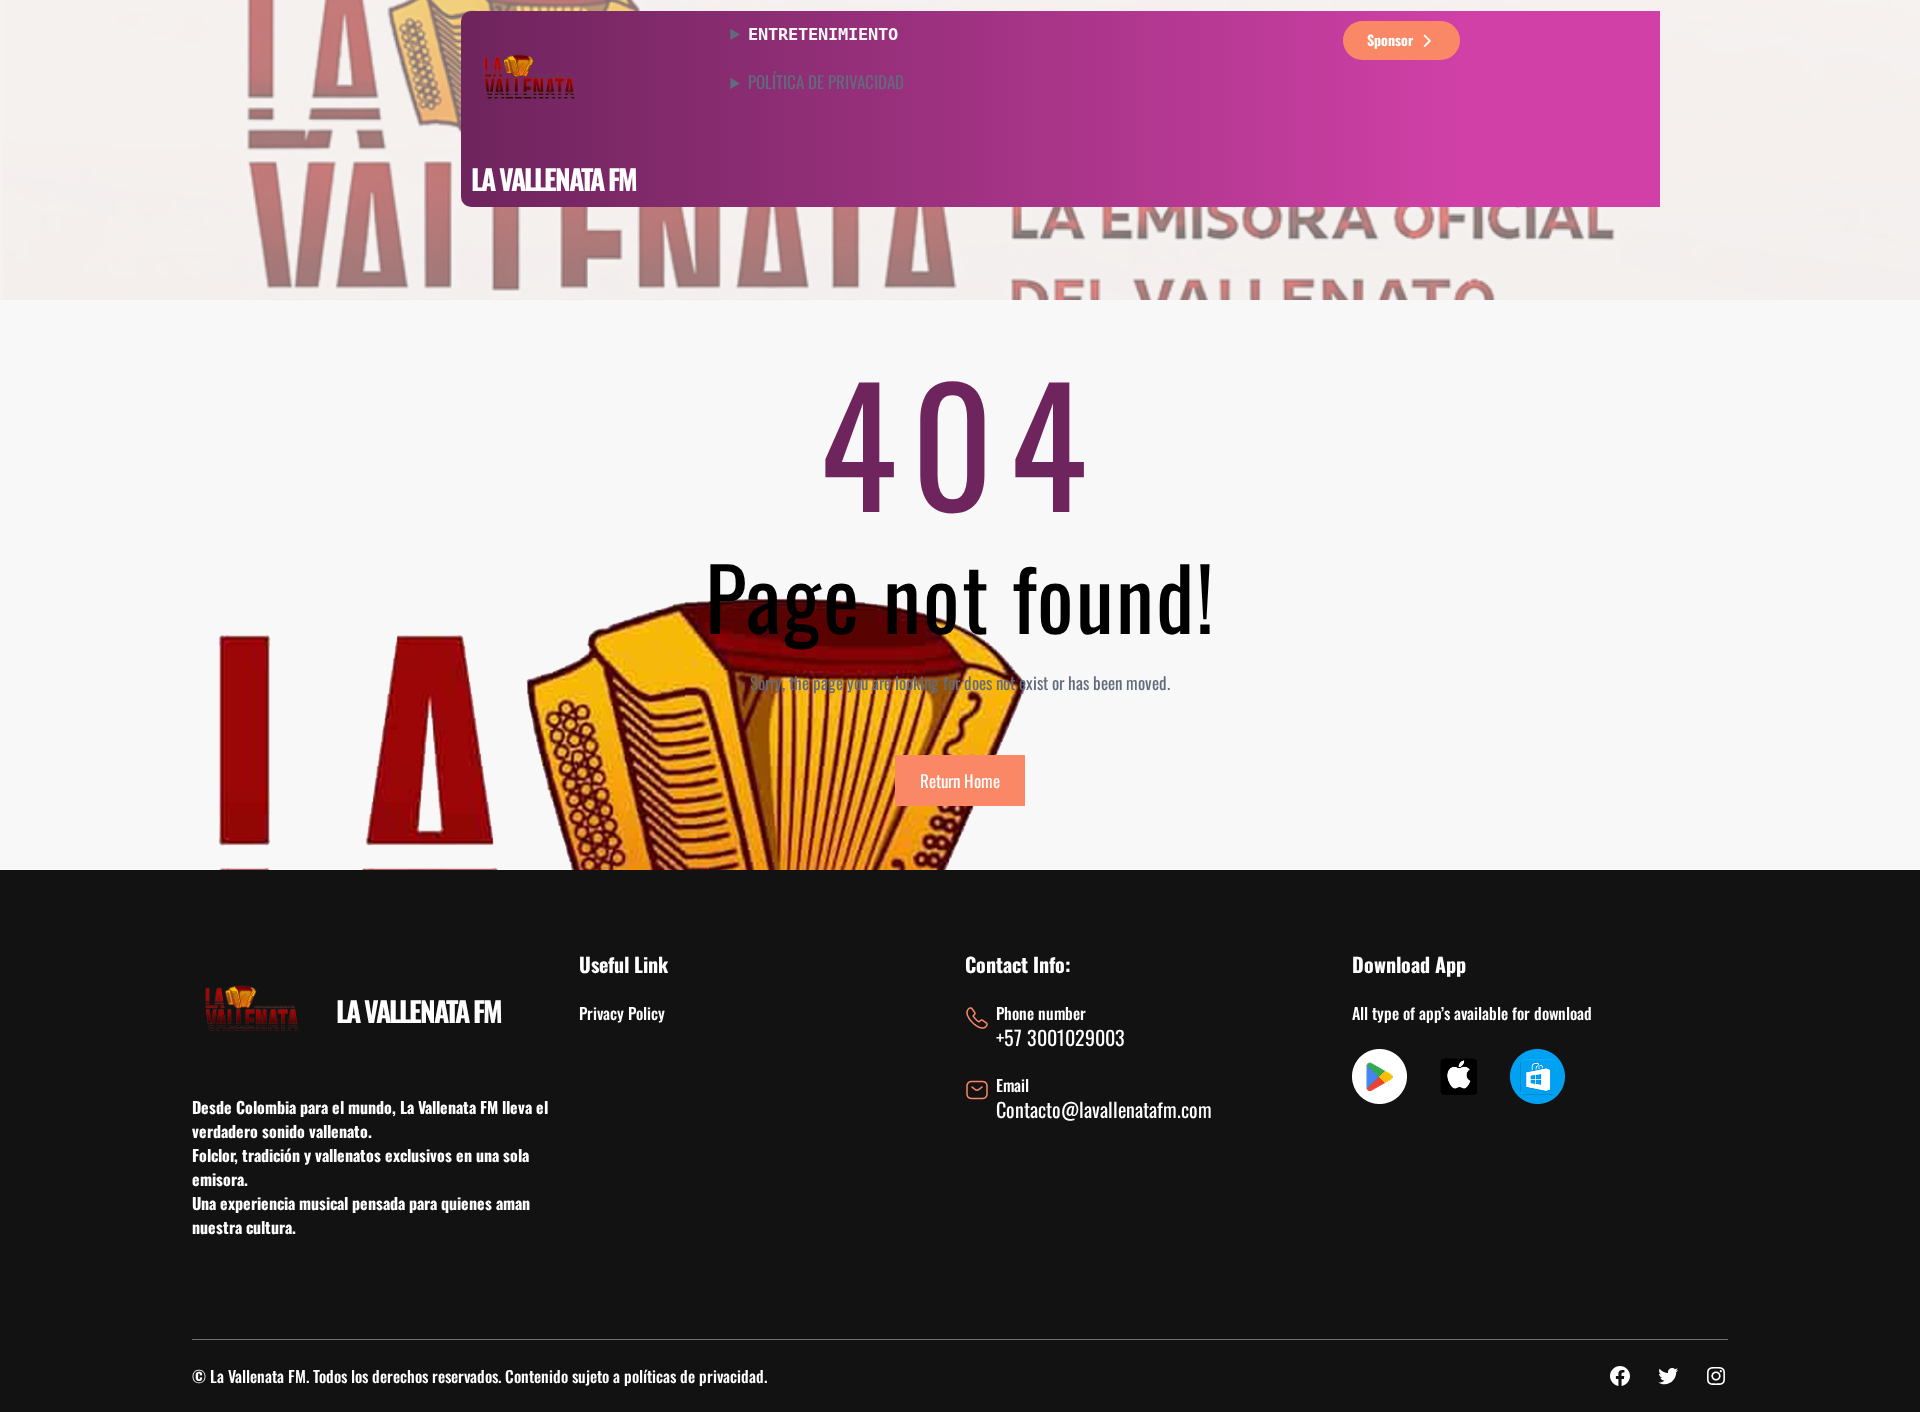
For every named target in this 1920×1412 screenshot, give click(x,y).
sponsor (1390, 39)
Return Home (960, 780)
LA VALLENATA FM (553, 178)
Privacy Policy (622, 1013)
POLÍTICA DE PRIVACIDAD (826, 82)
